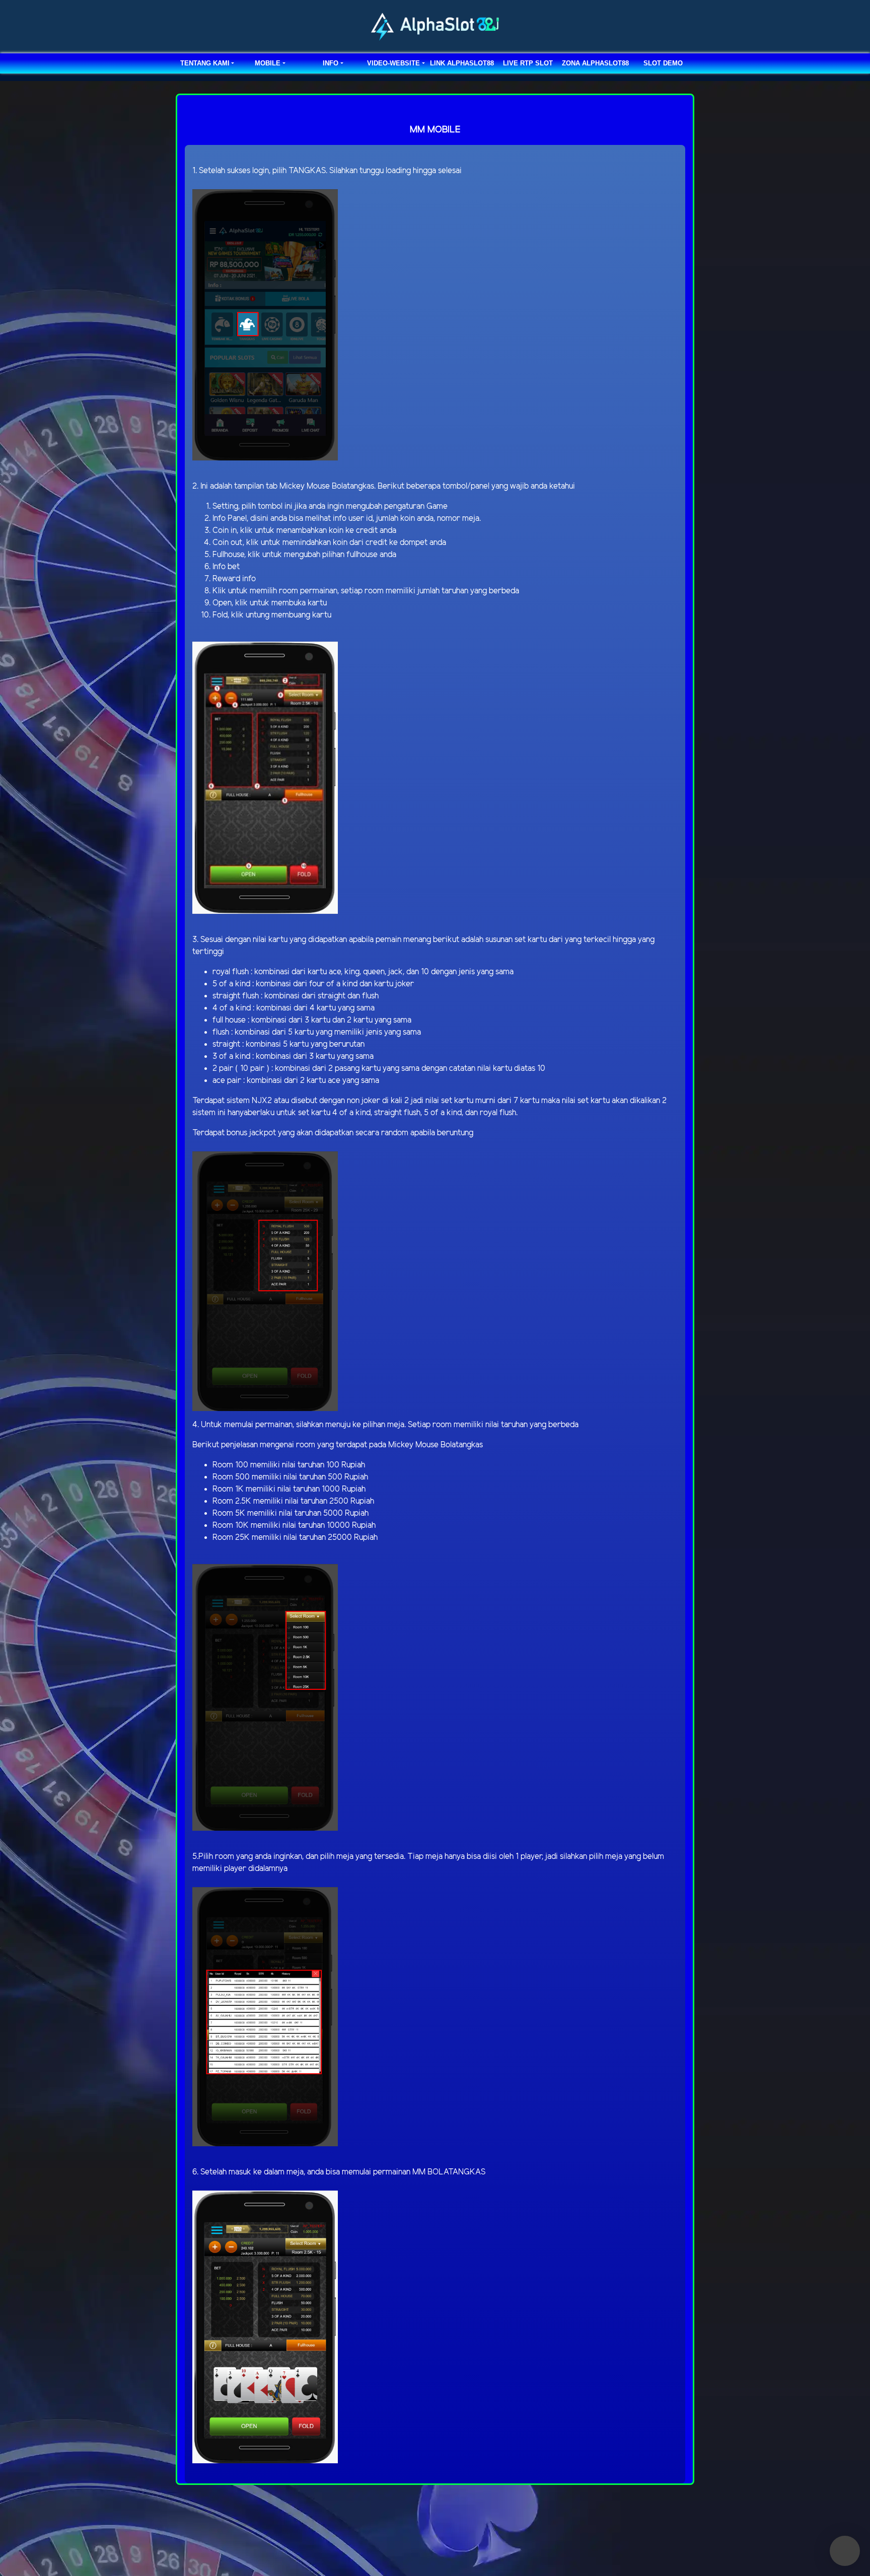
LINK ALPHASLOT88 (462, 63)
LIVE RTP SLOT (528, 63)
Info (331, 63)
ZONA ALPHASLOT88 (595, 63)
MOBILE (268, 63)
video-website (393, 63)
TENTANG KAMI (205, 63)
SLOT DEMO (663, 63)
